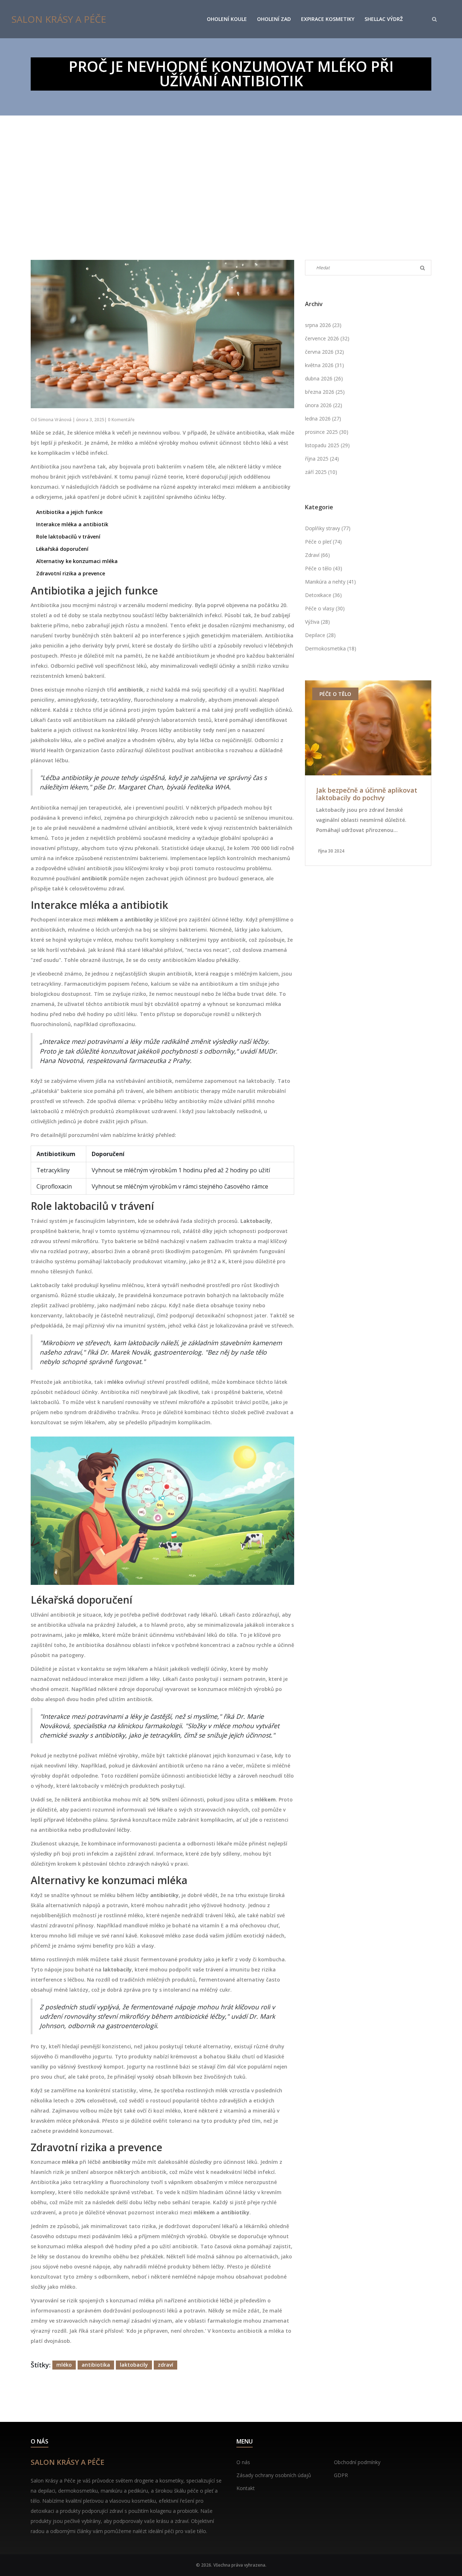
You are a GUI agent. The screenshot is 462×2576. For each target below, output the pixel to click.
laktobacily (134, 2365)
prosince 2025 (327, 432)
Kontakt (246, 2488)
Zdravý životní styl (347, 694)
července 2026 (327, 338)
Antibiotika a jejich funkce (69, 512)
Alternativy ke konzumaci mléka (77, 561)
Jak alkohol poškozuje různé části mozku (360, 794)
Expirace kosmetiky (328, 19)
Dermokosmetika (331, 648)
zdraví (165, 2365)
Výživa (317, 622)
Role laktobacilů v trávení (68, 537)
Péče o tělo (324, 568)
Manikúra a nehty (330, 582)
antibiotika (96, 2365)
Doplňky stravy (328, 528)
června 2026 (324, 352)
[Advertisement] (231, 170)
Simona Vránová (55, 420)
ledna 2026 (323, 419)
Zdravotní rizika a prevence (71, 573)
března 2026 (325, 392)
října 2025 (322, 459)
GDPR (341, 2475)
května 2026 (324, 365)
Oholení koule (227, 19)
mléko (64, 2365)
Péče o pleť (323, 542)
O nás (243, 2462)
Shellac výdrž (384, 19)
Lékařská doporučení (62, 549)
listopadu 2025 (327, 445)
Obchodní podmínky (357, 2462)
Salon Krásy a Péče (59, 19)
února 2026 (324, 405)
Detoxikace (323, 595)
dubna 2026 (324, 378)
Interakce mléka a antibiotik (72, 524)
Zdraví (317, 555)
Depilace (320, 635)
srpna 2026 (323, 325)
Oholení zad (274, 19)
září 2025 (321, 472)
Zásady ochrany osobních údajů (274, 2475)
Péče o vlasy (325, 608)
